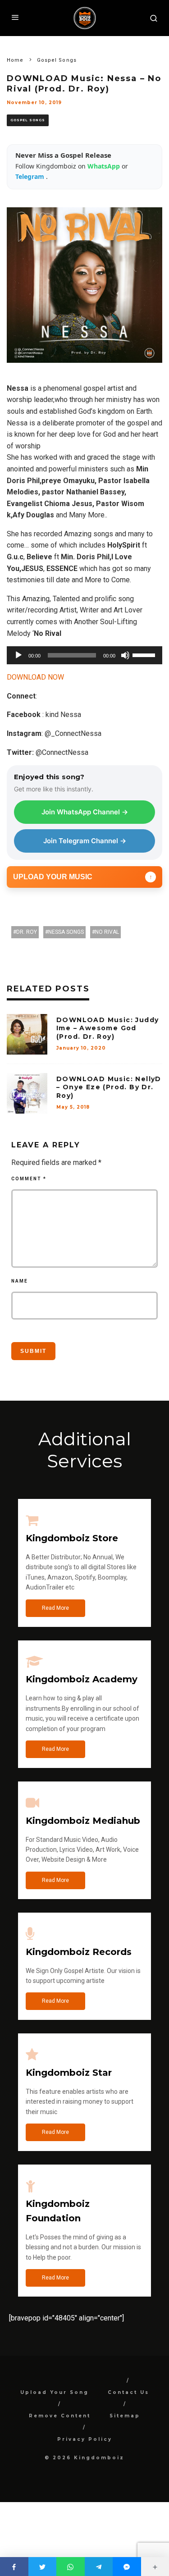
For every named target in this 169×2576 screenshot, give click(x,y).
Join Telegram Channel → (85, 841)
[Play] (18, 655)
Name (20, 1281)
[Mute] (125, 655)
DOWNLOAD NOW (35, 677)
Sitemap (125, 2416)
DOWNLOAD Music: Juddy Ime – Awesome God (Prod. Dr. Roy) (107, 1028)
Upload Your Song (55, 2392)
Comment (29, 1179)
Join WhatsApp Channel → (85, 812)
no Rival (107, 932)
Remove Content (60, 2416)
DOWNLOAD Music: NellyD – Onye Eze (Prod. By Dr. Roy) (109, 1087)
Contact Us (128, 2392)
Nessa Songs (66, 932)
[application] (84, 655)
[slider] (145, 654)
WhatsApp (105, 166)
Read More (55, 1608)
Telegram (31, 176)
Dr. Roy (27, 932)
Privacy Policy (85, 2439)
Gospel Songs (28, 120)
